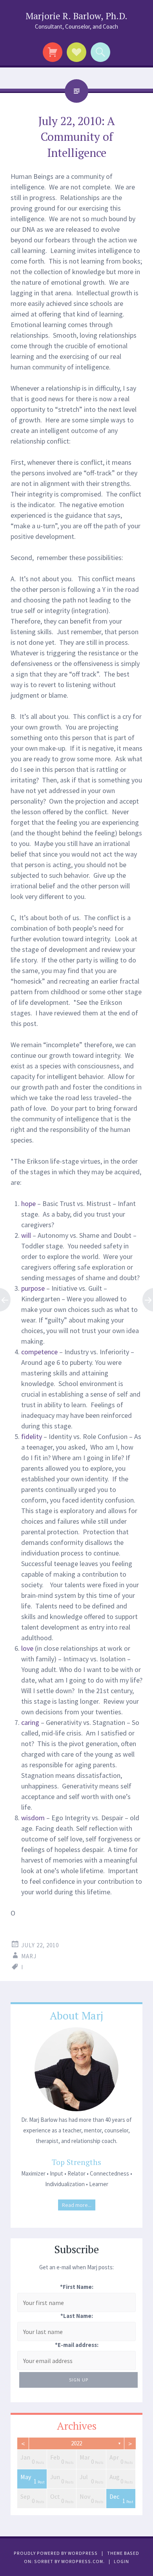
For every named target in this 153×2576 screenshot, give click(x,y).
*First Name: (77, 2287)
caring (30, 1722)
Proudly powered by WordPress (56, 2553)
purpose (33, 1288)
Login (121, 2561)
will (26, 1235)
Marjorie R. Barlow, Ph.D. (76, 16)
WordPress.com (82, 2561)
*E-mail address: (77, 2345)
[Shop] (53, 52)
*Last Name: (77, 2316)
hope (28, 1203)
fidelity (32, 1436)
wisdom (33, 1818)
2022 (76, 2443)
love (27, 1648)
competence (39, 1352)
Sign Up (79, 2380)
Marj (29, 1956)
